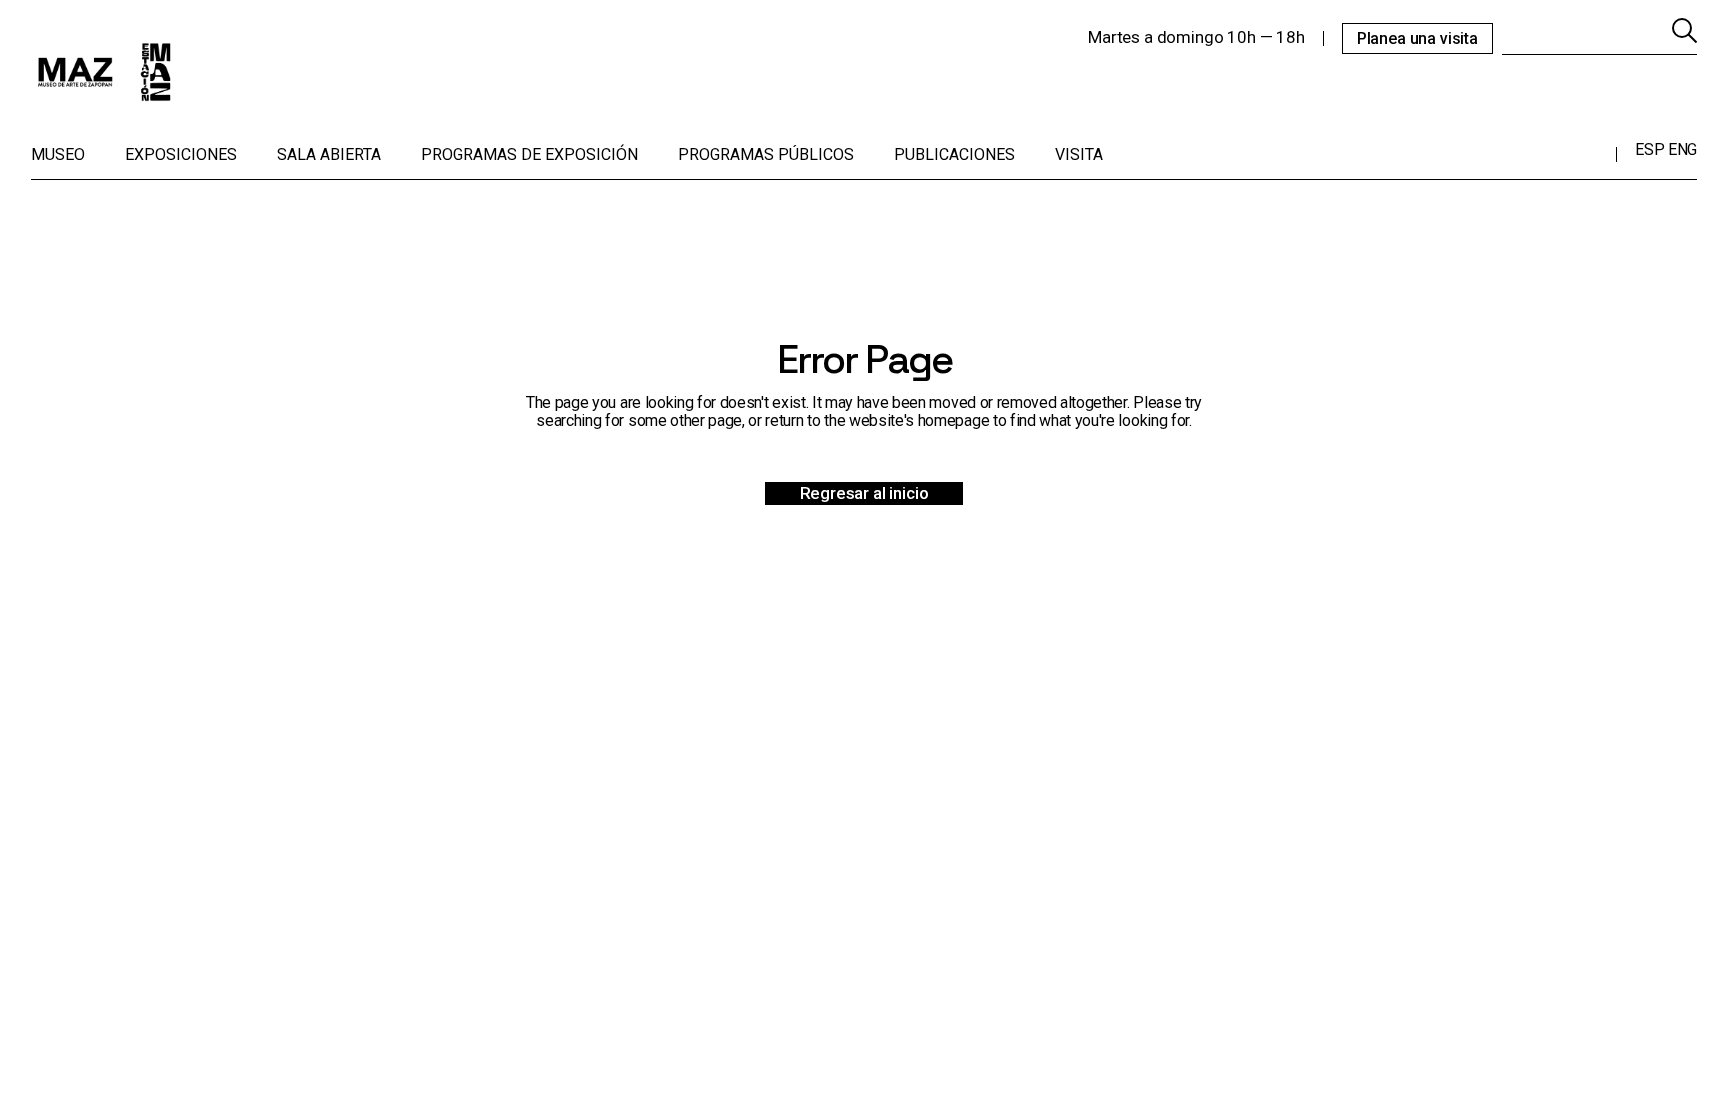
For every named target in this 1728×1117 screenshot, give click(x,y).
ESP (1649, 149)
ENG (1682, 149)
